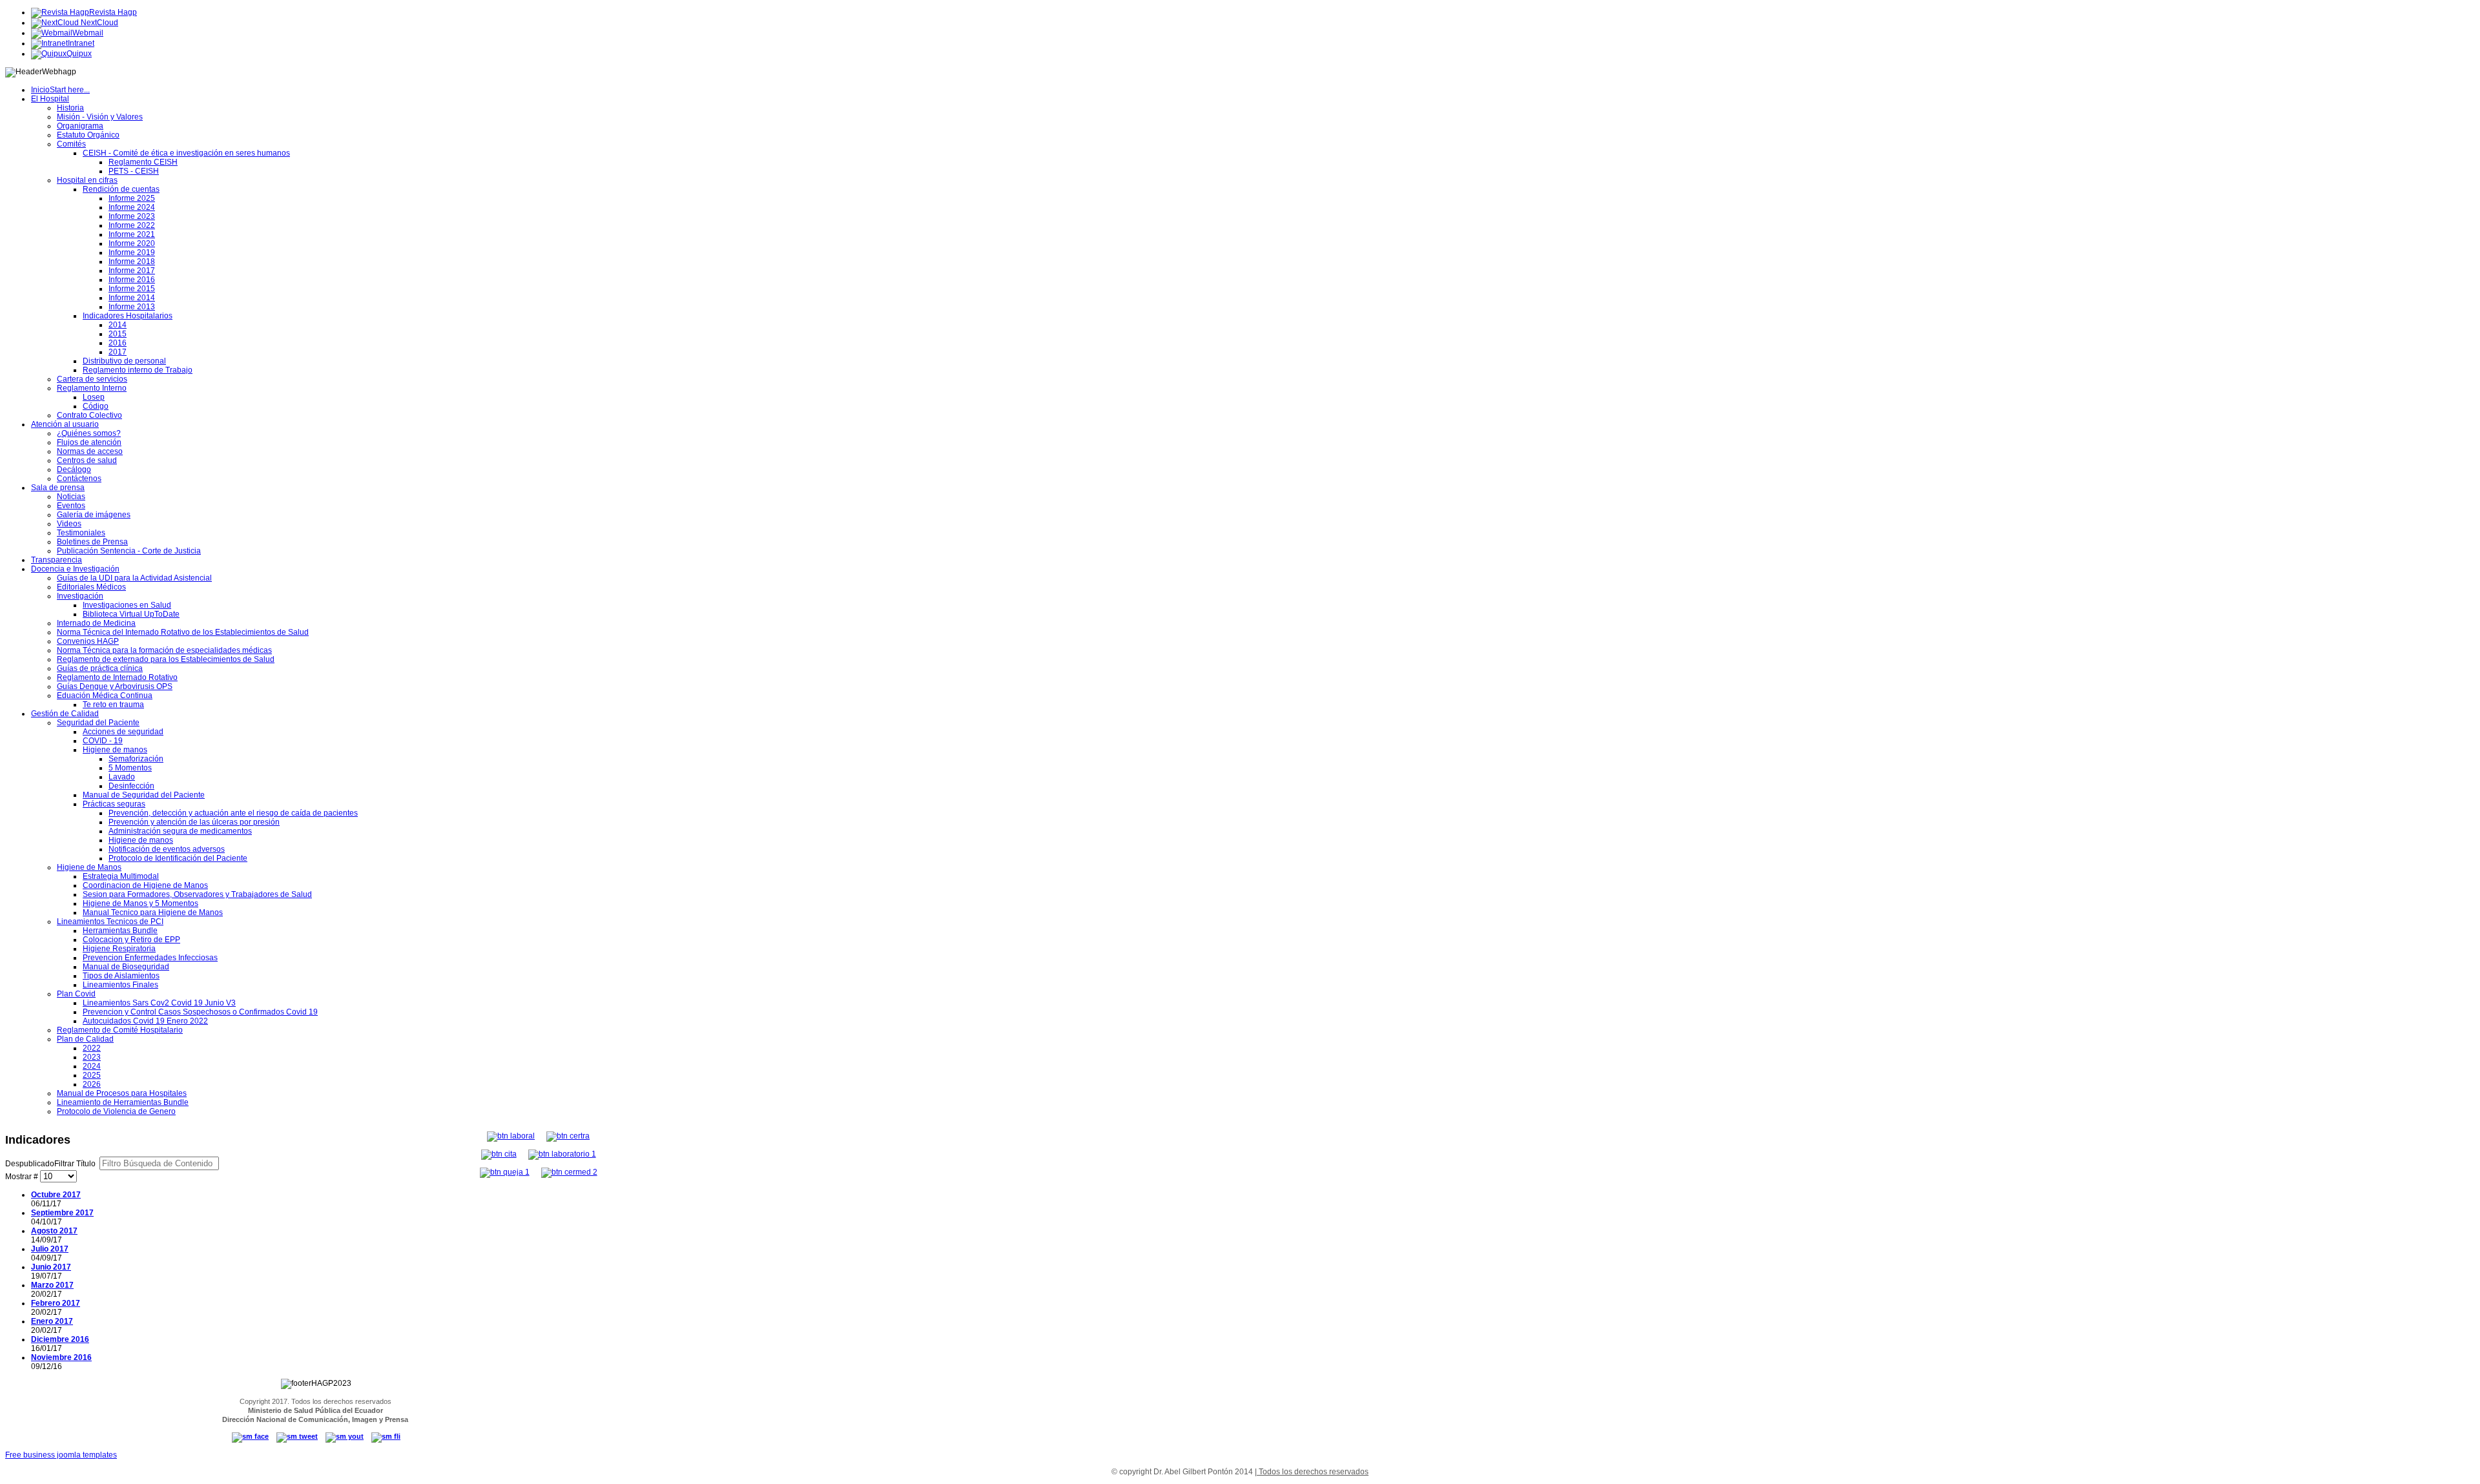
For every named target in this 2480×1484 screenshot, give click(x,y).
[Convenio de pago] (569, 1172)
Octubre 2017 (56, 1195)
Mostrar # (23, 1177)
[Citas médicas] (499, 1154)
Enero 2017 (52, 1321)
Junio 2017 (51, 1267)
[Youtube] (345, 1436)
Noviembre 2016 (61, 1357)
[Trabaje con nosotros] (511, 1136)
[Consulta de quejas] (505, 1172)
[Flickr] (386, 1436)
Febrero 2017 (56, 1303)
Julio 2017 (50, 1249)
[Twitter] (297, 1436)
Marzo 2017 (52, 1285)
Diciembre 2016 (60, 1339)
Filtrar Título (51, 1164)
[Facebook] (250, 1436)
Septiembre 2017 (62, 1213)
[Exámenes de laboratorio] (562, 1154)
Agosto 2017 (54, 1231)
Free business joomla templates (61, 1455)
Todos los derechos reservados (1313, 1472)
